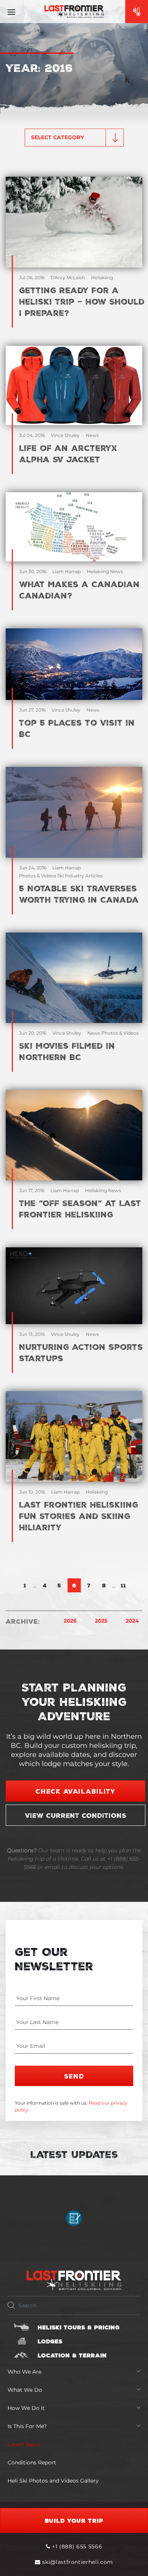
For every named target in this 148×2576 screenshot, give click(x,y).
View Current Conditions (76, 1815)
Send (74, 2076)
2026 (70, 1621)
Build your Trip (74, 2520)
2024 (132, 1621)
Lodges (50, 2341)
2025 (101, 1621)
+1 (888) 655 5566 (76, 2546)
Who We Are (24, 2372)
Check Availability (76, 1791)
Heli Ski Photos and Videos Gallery (53, 2481)
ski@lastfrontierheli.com (78, 2562)
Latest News (24, 2444)
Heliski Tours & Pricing (79, 2327)
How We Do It (26, 2408)
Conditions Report (32, 2463)
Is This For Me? (27, 2426)
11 (123, 1585)
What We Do (25, 2390)
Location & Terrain (72, 2355)
